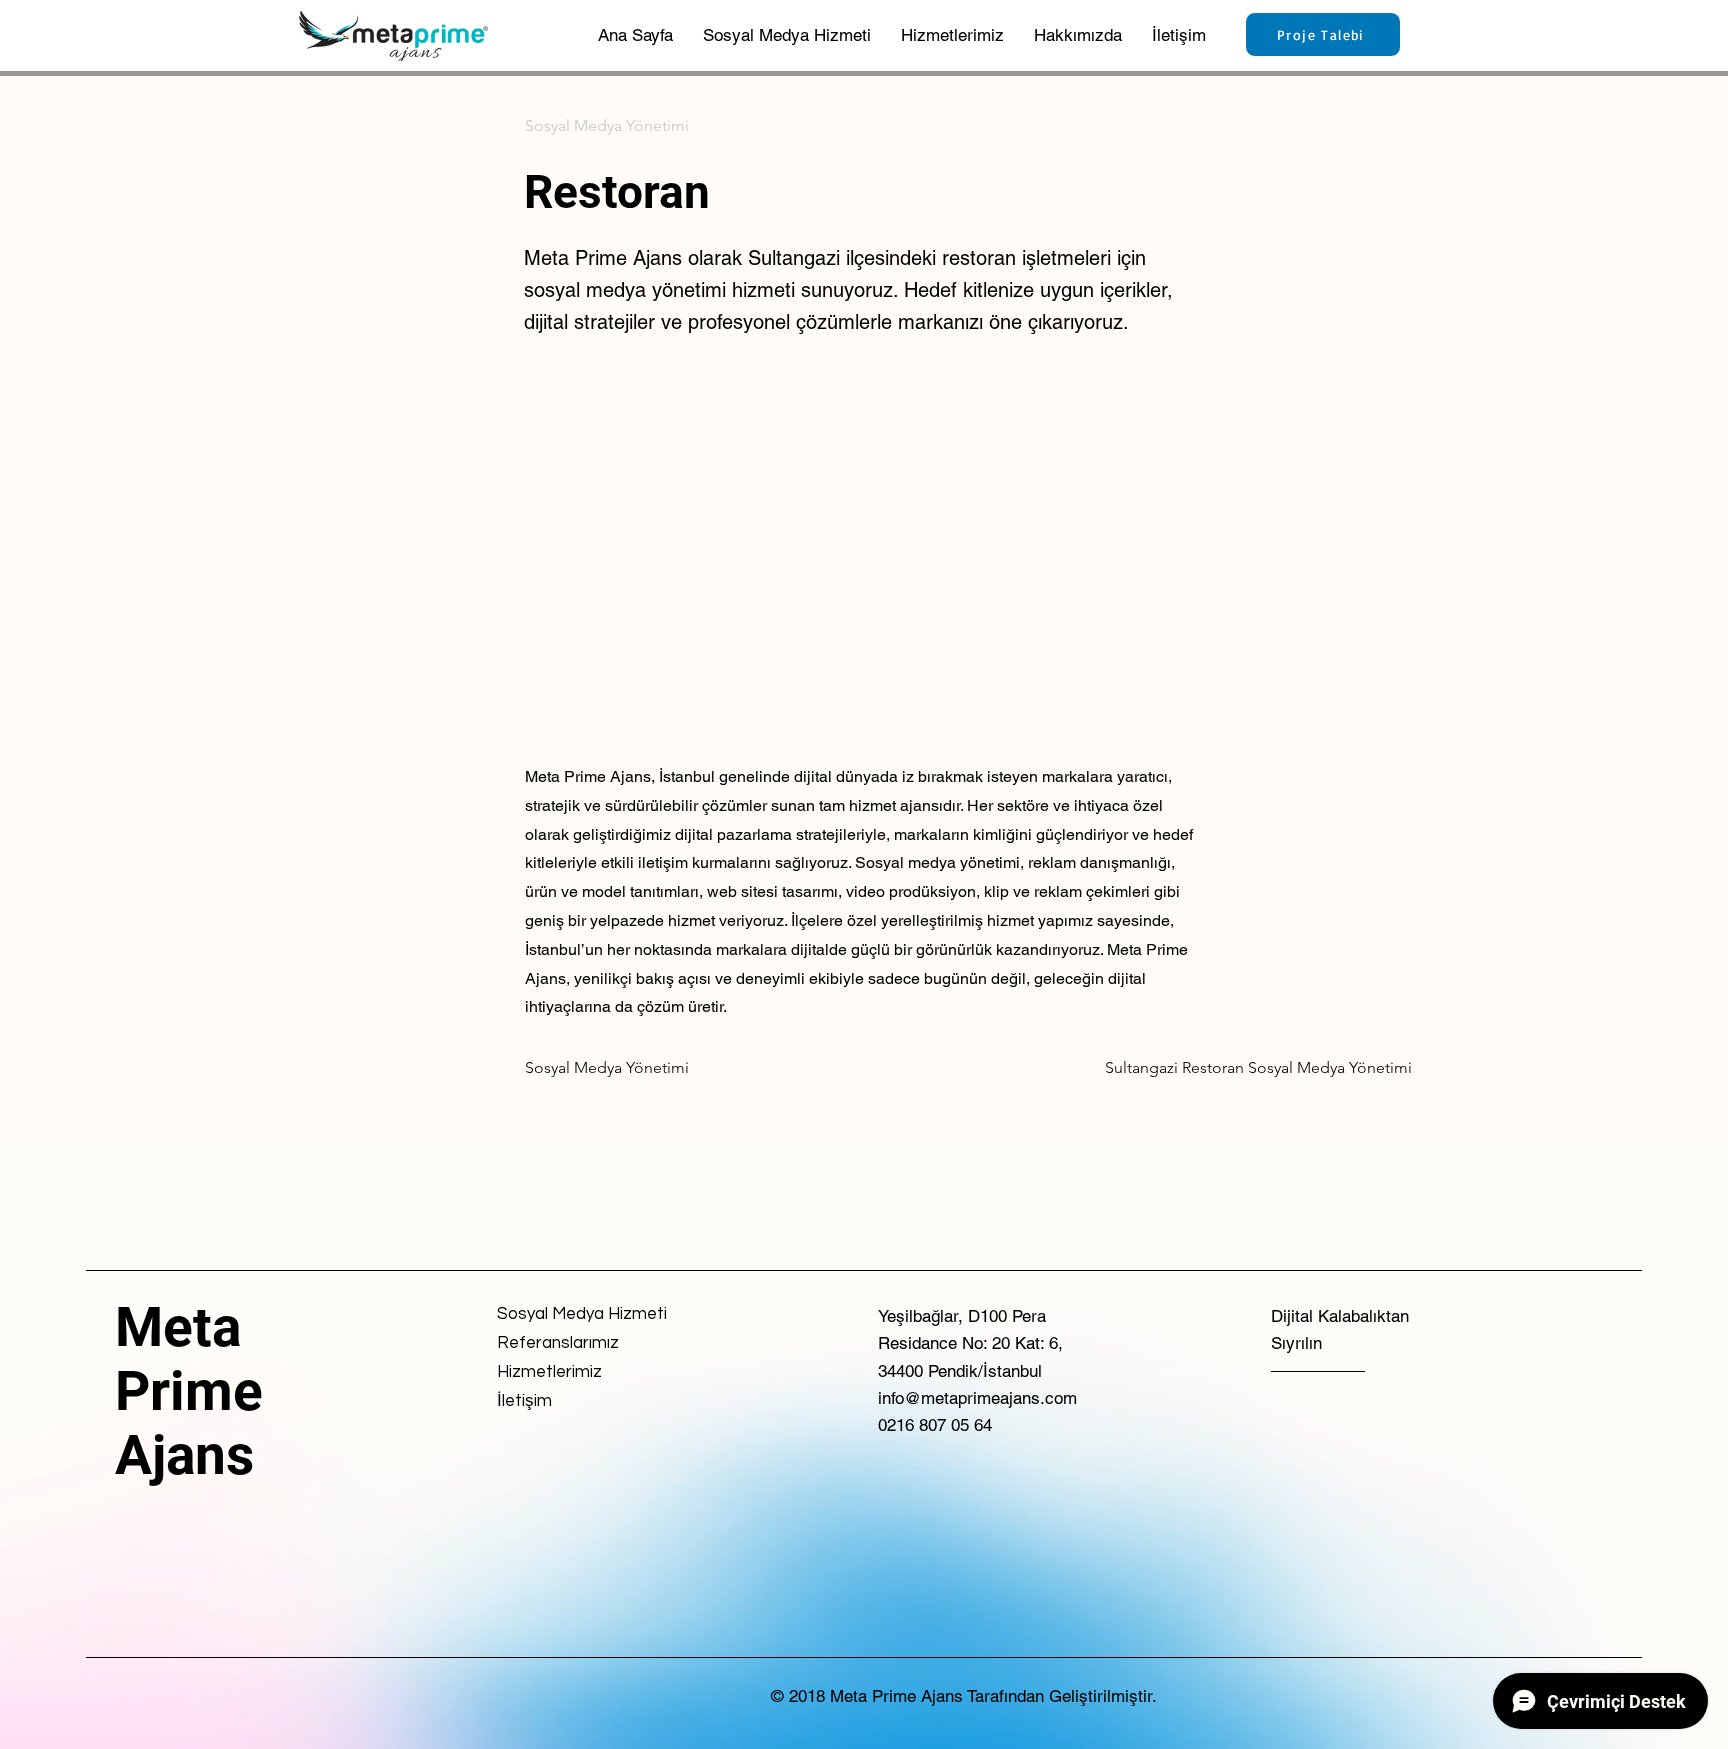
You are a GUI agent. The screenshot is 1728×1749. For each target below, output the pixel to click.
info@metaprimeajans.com (977, 1398)
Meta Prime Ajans (189, 1391)
